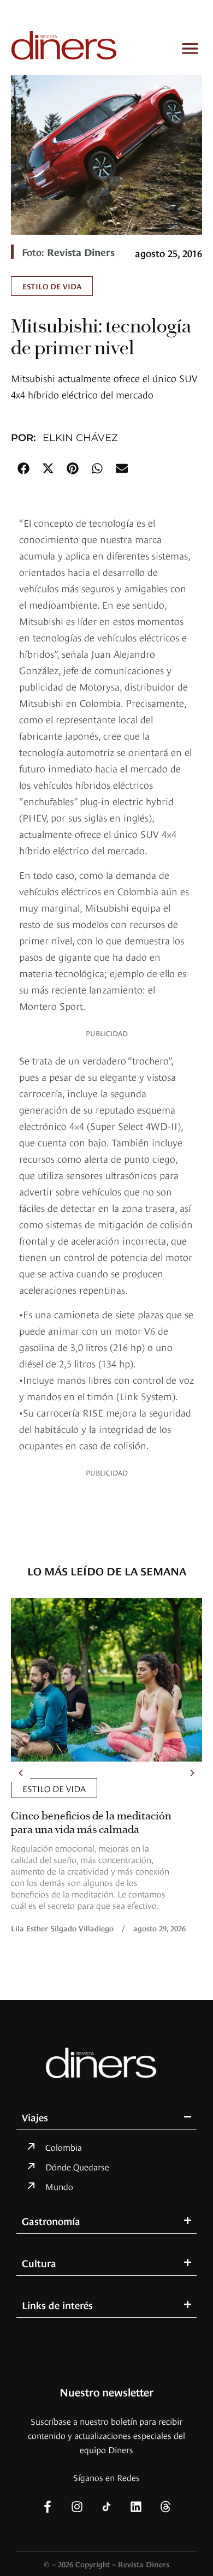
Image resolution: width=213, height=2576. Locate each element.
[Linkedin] (136, 2507)
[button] (23, 468)
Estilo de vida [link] (52, 286)
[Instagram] (77, 2507)
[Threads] (165, 2507)
